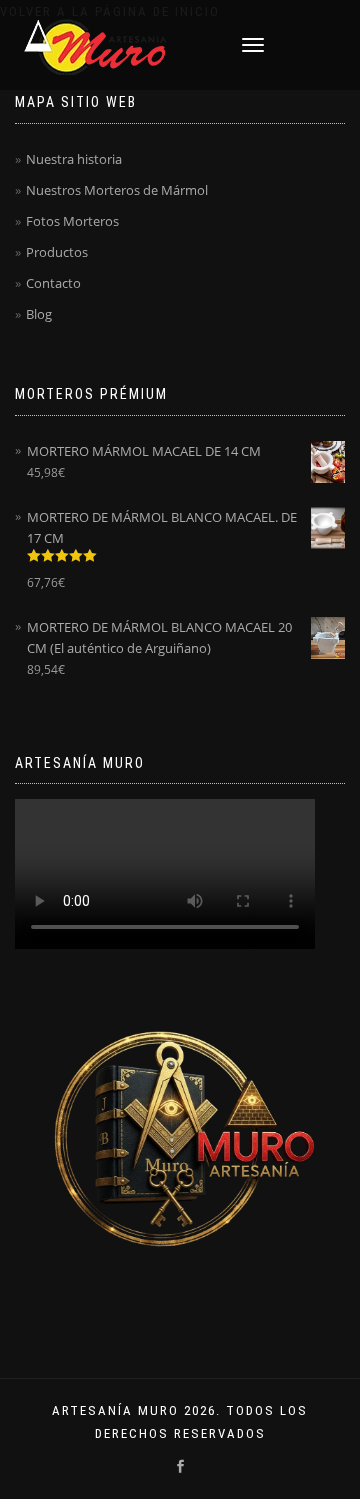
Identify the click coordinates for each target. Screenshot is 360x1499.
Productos (57, 252)
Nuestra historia (74, 159)
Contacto (53, 283)
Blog (39, 314)
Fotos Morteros (72, 221)
